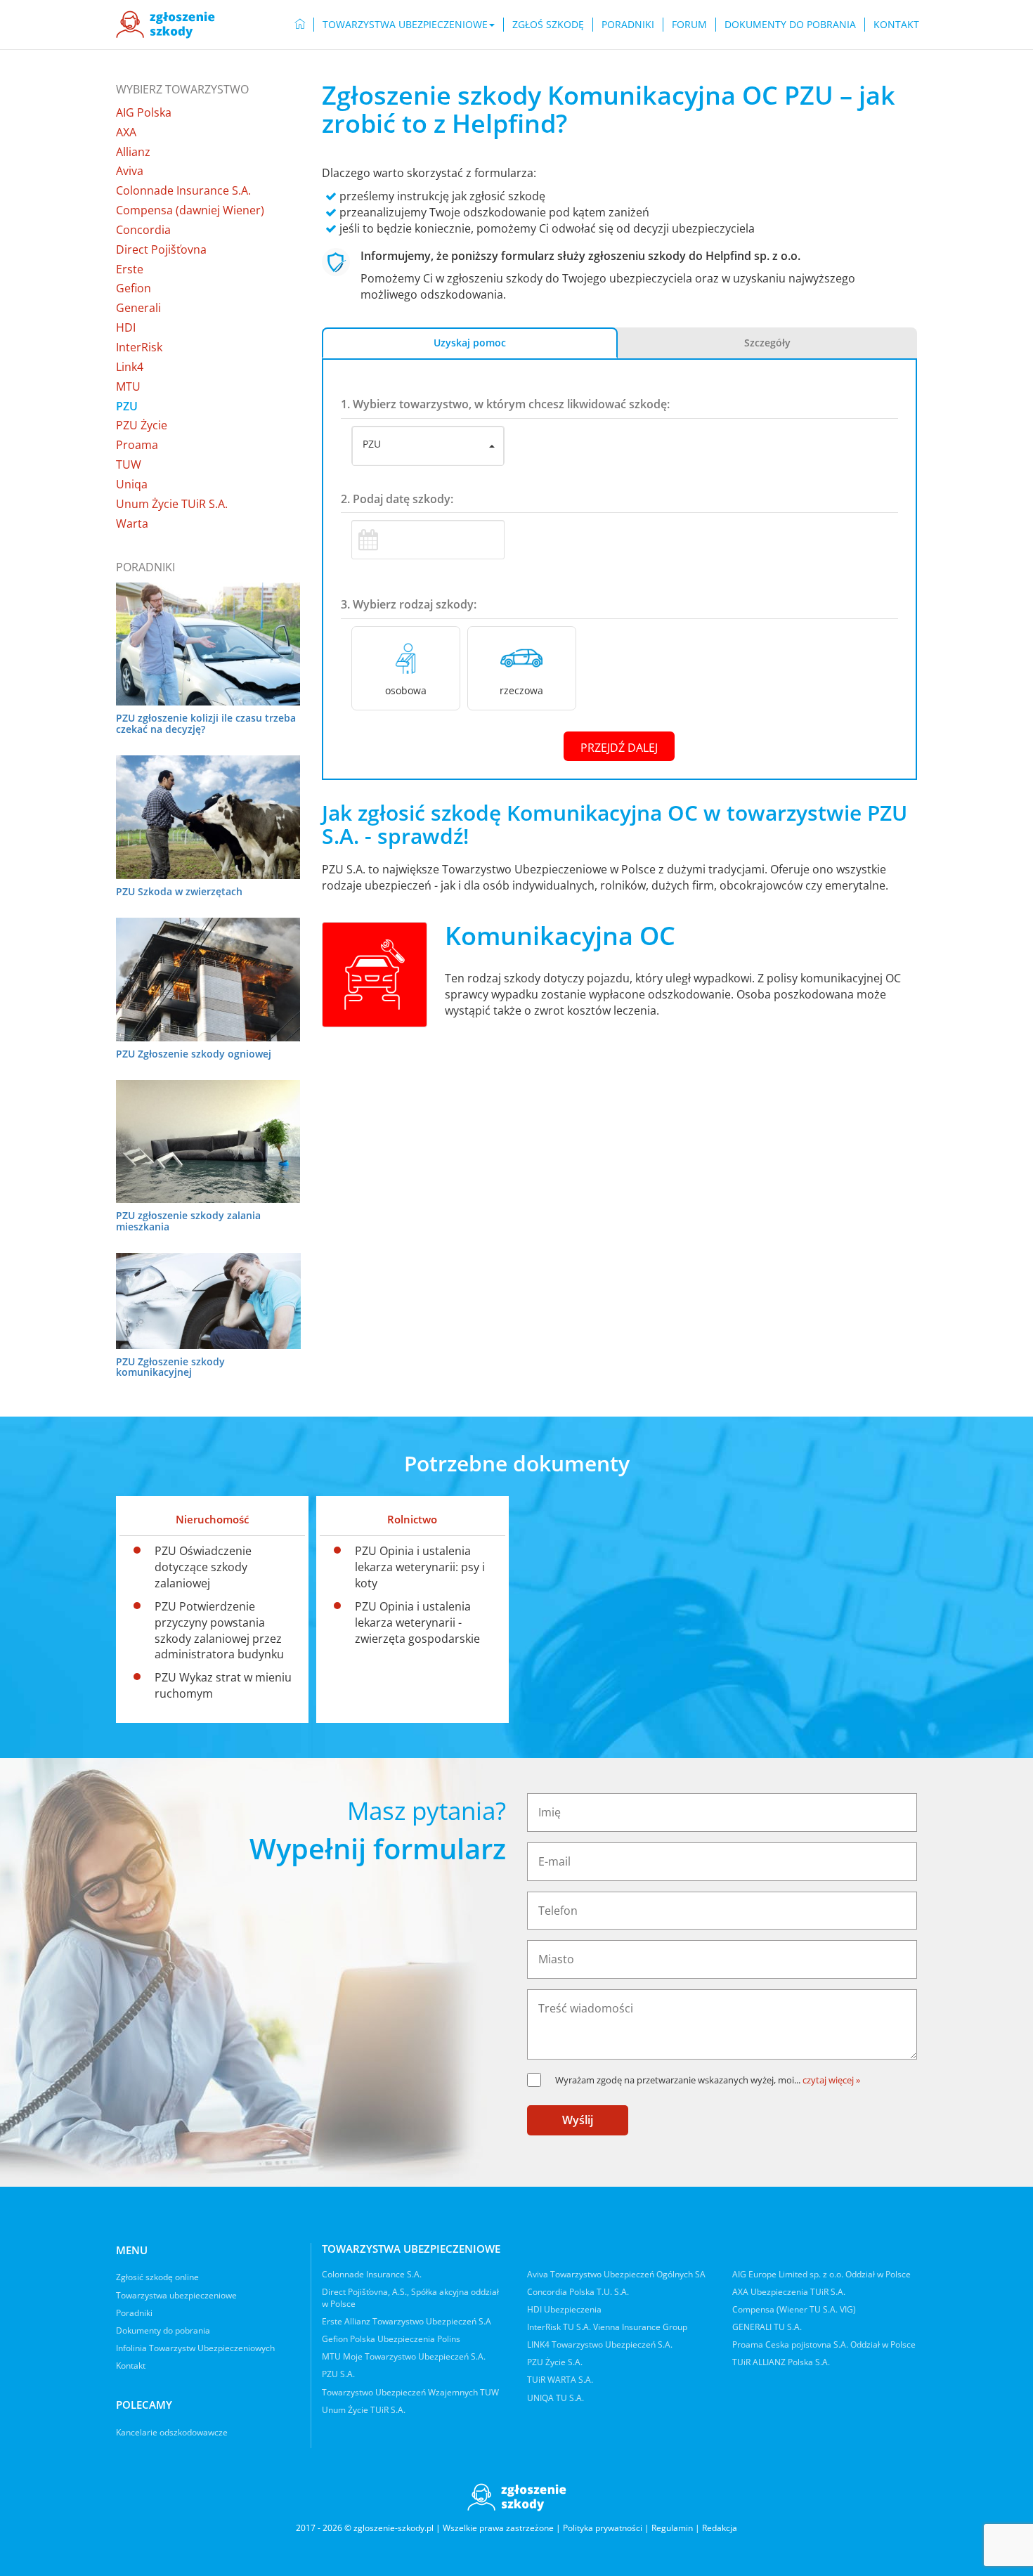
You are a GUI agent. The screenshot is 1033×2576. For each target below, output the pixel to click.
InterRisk (139, 347)
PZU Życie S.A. (555, 2362)
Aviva (130, 171)
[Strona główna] (165, 25)
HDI (126, 327)
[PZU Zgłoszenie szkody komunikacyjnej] (208, 1301)
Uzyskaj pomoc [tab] (470, 343)
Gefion (134, 288)
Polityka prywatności (603, 2528)
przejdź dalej (619, 748)
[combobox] (428, 446)
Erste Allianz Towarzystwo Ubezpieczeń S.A (407, 2321)
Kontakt (896, 24)
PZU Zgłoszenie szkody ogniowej (194, 1054)
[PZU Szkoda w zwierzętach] (208, 817)
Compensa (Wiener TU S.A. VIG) (794, 2309)
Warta (132, 523)
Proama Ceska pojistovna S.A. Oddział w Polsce (824, 2344)
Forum (689, 24)
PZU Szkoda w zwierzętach (179, 891)
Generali (138, 308)
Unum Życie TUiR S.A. (172, 504)
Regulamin (672, 2528)
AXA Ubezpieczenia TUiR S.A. (789, 2292)
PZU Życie (142, 425)
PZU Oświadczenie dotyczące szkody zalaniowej (203, 1567)
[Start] (300, 25)
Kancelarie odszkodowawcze (172, 2432)
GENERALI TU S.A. (767, 2327)
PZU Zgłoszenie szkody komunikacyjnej (170, 1367)
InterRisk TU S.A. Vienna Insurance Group (607, 2327)
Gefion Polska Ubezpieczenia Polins (391, 2339)
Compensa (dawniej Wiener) (190, 210)
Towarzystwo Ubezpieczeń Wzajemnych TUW (410, 2392)
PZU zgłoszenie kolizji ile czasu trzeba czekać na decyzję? (206, 723)
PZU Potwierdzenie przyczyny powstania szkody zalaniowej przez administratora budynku (219, 1631)
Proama (137, 445)
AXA (126, 132)
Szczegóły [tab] (767, 343)
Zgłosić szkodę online (157, 2277)
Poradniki (628, 24)
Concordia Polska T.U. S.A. (578, 2292)
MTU (128, 386)
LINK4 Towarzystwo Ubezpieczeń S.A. (600, 2344)
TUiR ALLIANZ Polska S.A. (781, 2362)
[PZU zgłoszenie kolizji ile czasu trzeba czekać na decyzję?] (208, 644)
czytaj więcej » (831, 2080)
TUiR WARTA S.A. (560, 2380)
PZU (127, 406)
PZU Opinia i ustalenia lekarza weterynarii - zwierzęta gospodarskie (417, 1622)
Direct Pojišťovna (161, 249)
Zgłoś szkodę (548, 24)
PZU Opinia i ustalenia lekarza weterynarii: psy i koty (420, 1567)
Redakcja (720, 2528)
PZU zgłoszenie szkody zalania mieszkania (188, 1221)
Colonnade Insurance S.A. (183, 190)
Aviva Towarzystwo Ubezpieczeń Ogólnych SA (616, 2274)
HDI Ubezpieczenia (564, 2309)
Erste (130, 269)
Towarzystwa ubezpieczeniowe (176, 2295)
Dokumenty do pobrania (790, 24)
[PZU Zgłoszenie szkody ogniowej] (208, 979)
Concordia (143, 230)
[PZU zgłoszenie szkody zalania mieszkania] (208, 1141)
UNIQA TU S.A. (556, 2398)
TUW (129, 464)
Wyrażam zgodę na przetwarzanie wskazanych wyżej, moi (678, 2080)
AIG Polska (144, 112)
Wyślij (578, 2120)
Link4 (130, 367)
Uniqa (132, 484)
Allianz (133, 152)
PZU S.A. (338, 2374)
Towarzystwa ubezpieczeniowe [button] (405, 24)
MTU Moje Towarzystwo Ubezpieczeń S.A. (404, 2356)
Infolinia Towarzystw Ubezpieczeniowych (195, 2348)
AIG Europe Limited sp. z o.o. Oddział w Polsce (821, 2274)
